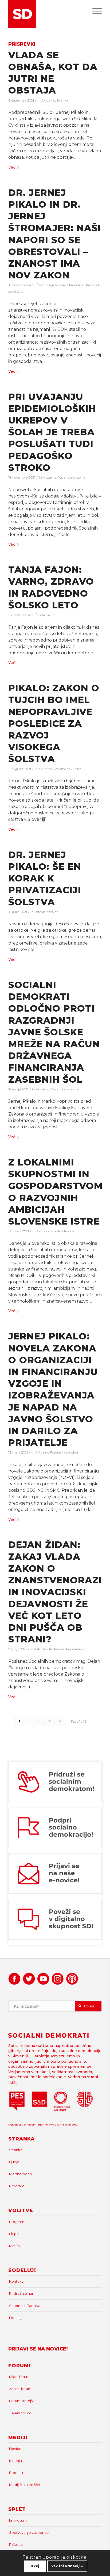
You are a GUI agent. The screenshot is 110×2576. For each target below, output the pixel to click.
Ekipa (14, 2234)
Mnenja (48, 285)
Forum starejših (22, 2401)
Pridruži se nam (22, 2293)
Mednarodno (21, 2174)
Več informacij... (67, 2566)
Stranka (62, 100)
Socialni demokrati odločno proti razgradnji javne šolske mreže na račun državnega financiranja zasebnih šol (54, 1032)
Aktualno (48, 100)
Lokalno (57, 1231)
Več (12, 167)
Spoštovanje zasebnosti (30, 2532)
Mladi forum (19, 2377)
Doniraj (15, 2318)
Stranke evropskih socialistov (57, 2125)
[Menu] (94, 11)
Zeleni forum (20, 2413)
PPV (81, 1649)
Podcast (16, 2473)
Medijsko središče (25, 2485)
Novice (69, 1231)
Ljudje (14, 2162)
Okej (35, 2566)
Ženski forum (20, 2389)
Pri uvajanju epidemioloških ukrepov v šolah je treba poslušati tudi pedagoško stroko (52, 432)
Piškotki (16, 2544)
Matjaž (15, 2246)
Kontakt (16, 2281)
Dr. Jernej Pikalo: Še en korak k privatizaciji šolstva (45, 878)
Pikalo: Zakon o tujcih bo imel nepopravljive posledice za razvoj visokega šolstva (54, 723)
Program (17, 2186)
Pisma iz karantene (70, 285)
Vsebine (53, 912)
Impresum (18, 2520)
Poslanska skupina (72, 477)
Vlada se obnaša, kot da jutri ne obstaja (53, 73)
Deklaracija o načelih (23, 2125)
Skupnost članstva (25, 2306)
